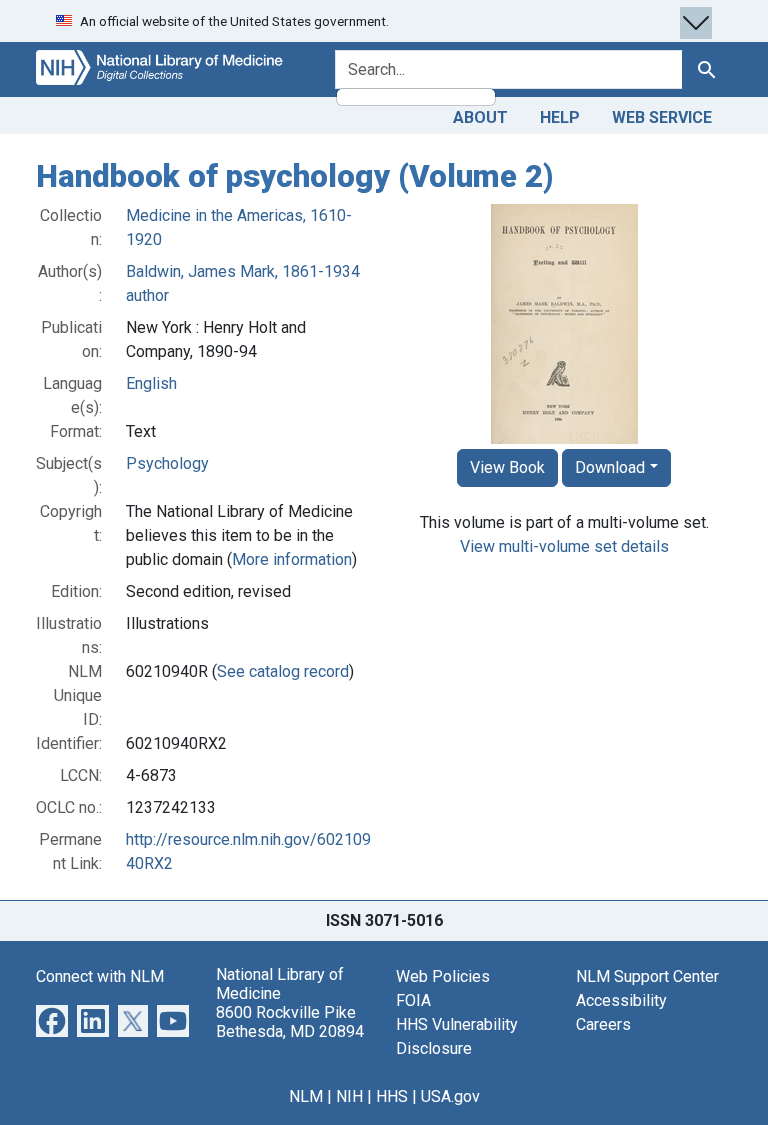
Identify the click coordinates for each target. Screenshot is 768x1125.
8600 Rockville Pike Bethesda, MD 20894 (290, 1022)
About (480, 117)
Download (610, 467)
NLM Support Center (647, 976)
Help (560, 117)
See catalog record (283, 671)
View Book (507, 467)
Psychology (167, 463)
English (151, 383)
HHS (392, 1096)
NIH (349, 1096)
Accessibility (621, 1000)
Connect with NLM (100, 976)
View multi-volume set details (564, 546)
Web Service (662, 117)
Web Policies (443, 976)
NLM (306, 1096)
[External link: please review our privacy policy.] (52, 1019)
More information (292, 559)
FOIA (413, 1000)
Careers (603, 1024)
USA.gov (450, 1096)
